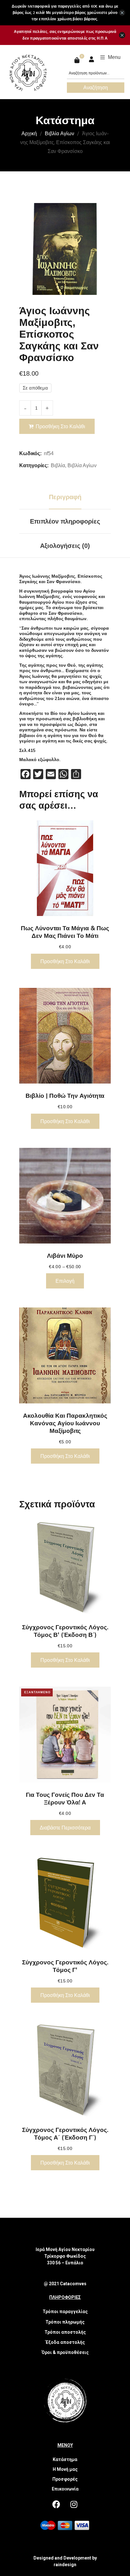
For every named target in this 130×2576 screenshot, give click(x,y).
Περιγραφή (65, 497)
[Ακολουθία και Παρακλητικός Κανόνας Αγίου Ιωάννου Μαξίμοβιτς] (65, 1355)
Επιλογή (65, 1281)
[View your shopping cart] (78, 60)
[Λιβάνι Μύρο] (65, 1196)
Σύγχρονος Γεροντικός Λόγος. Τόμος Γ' (65, 1966)
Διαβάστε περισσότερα (65, 1828)
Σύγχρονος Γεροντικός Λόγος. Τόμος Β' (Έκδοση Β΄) (65, 1631)
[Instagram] (74, 2504)
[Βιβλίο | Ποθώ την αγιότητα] (65, 1036)
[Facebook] (56, 2504)
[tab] (65, 497)
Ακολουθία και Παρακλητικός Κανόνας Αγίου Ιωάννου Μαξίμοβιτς (65, 1423)
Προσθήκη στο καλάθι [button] (65, 961)
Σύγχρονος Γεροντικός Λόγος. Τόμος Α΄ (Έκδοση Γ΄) (65, 2134)
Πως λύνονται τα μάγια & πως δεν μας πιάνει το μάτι (65, 932)
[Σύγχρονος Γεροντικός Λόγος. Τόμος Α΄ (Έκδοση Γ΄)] (65, 2070)
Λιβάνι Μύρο (65, 1256)
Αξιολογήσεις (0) (65, 546)
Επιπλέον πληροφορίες (65, 521)
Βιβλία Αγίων (59, 133)
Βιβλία (58, 465)
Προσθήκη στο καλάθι (60, 426)
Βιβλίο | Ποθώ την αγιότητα (65, 1096)
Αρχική (29, 133)
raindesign (65, 2565)
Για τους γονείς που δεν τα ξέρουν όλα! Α (65, 1798)
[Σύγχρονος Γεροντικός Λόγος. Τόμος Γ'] (65, 1902)
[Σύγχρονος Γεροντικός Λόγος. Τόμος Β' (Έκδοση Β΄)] (65, 1567)
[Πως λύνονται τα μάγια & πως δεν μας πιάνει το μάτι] (65, 868)
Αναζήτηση (96, 87)
